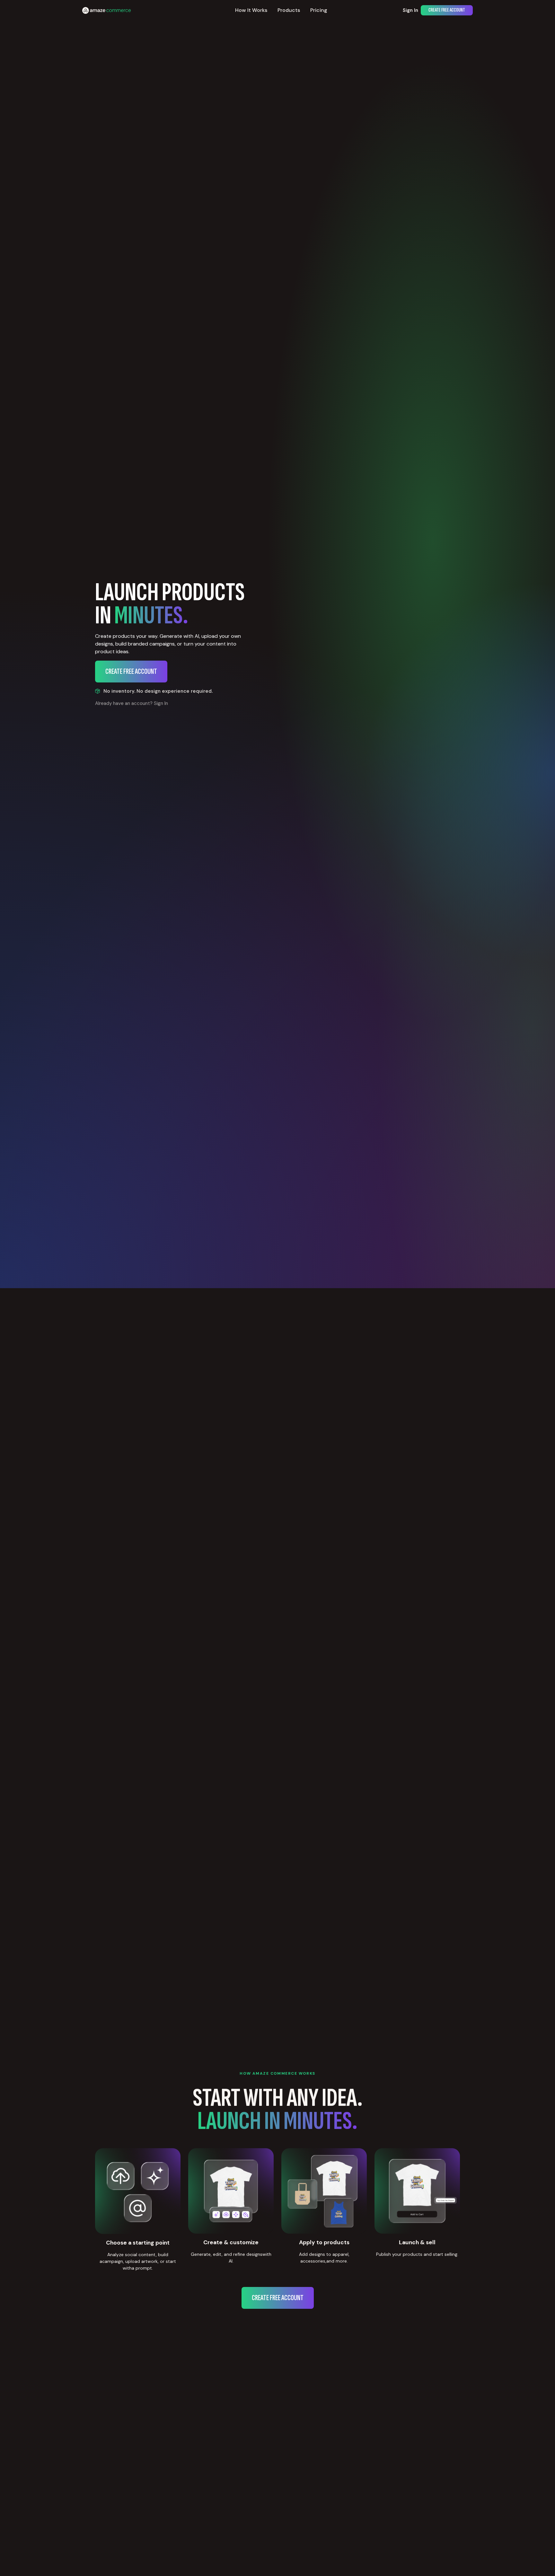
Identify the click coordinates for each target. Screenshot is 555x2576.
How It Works (251, 10)
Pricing (319, 10)
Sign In (410, 10)
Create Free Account (447, 10)
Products (289, 10)
